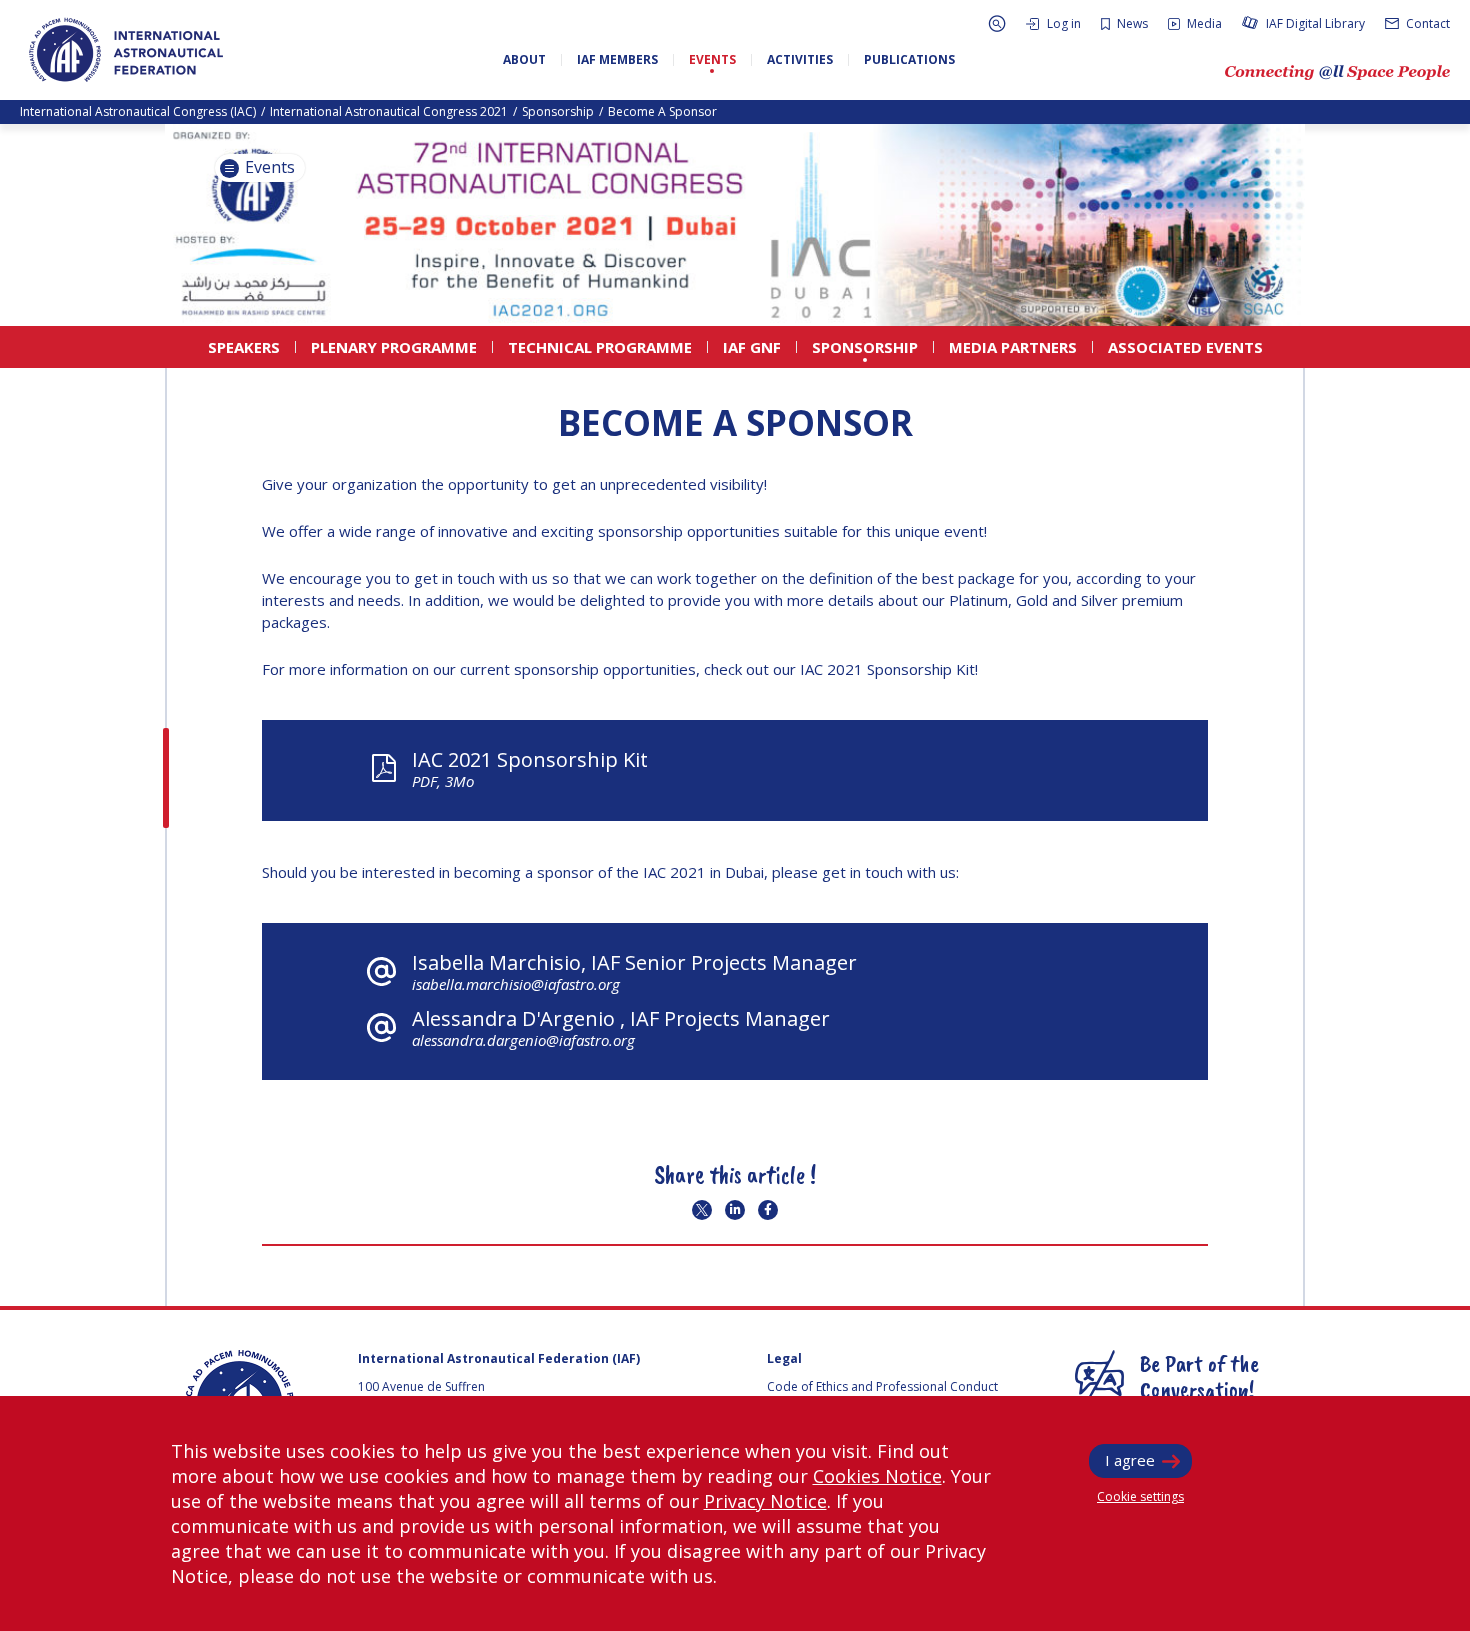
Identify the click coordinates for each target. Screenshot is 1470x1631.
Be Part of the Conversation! (1199, 1376)
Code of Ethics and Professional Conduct (882, 1386)
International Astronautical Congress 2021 (389, 111)
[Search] (997, 23)
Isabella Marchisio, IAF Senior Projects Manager (634, 971)
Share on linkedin (735, 1210)
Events (268, 167)
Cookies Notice (877, 1476)
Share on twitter (702, 1210)
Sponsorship (558, 111)
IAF (126, 50)
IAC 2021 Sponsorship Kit (530, 768)
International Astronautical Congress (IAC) (138, 111)
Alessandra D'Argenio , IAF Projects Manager (621, 1027)
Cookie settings (1140, 1496)
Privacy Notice (765, 1501)
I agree (1130, 1460)
